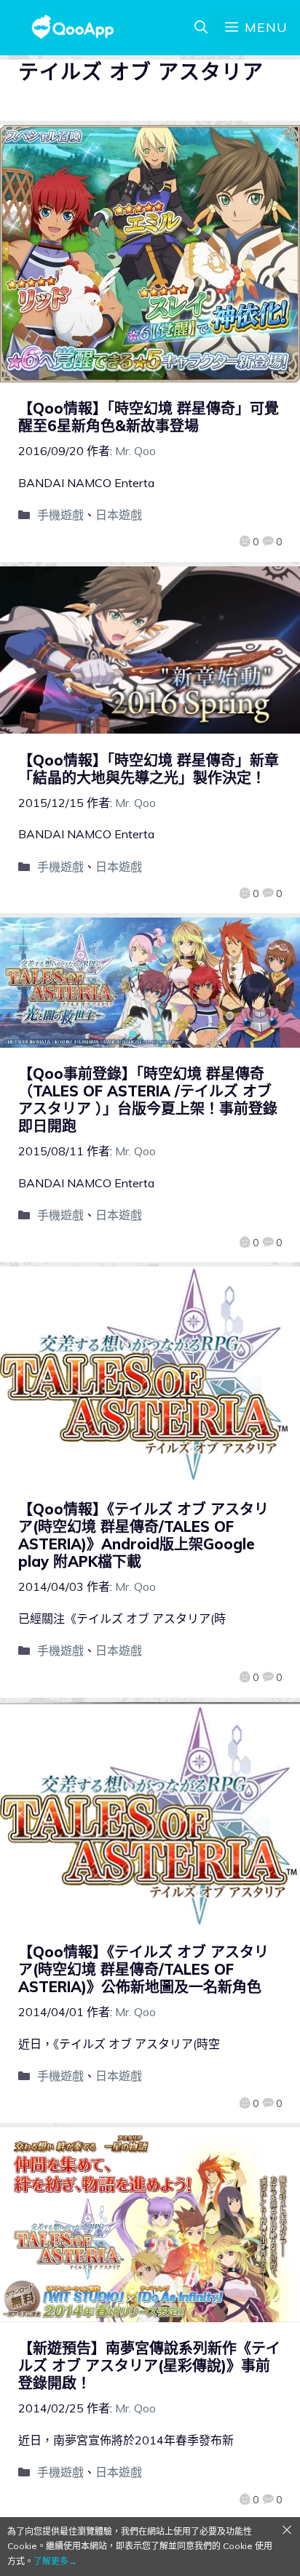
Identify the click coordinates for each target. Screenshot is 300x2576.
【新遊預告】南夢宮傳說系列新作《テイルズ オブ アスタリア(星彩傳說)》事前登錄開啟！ (149, 2366)
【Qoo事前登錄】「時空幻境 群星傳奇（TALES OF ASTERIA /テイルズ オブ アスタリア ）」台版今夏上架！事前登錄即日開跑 (148, 1100)
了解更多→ (55, 2561)
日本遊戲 (119, 515)
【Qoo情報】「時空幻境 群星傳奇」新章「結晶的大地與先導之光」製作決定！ (149, 769)
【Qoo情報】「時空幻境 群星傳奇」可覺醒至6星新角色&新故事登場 (149, 417)
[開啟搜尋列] (201, 28)
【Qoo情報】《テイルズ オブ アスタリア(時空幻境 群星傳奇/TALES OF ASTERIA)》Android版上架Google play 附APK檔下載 (143, 1535)
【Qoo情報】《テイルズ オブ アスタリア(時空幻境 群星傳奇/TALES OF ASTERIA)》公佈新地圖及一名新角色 (143, 1969)
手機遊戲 (60, 515)
